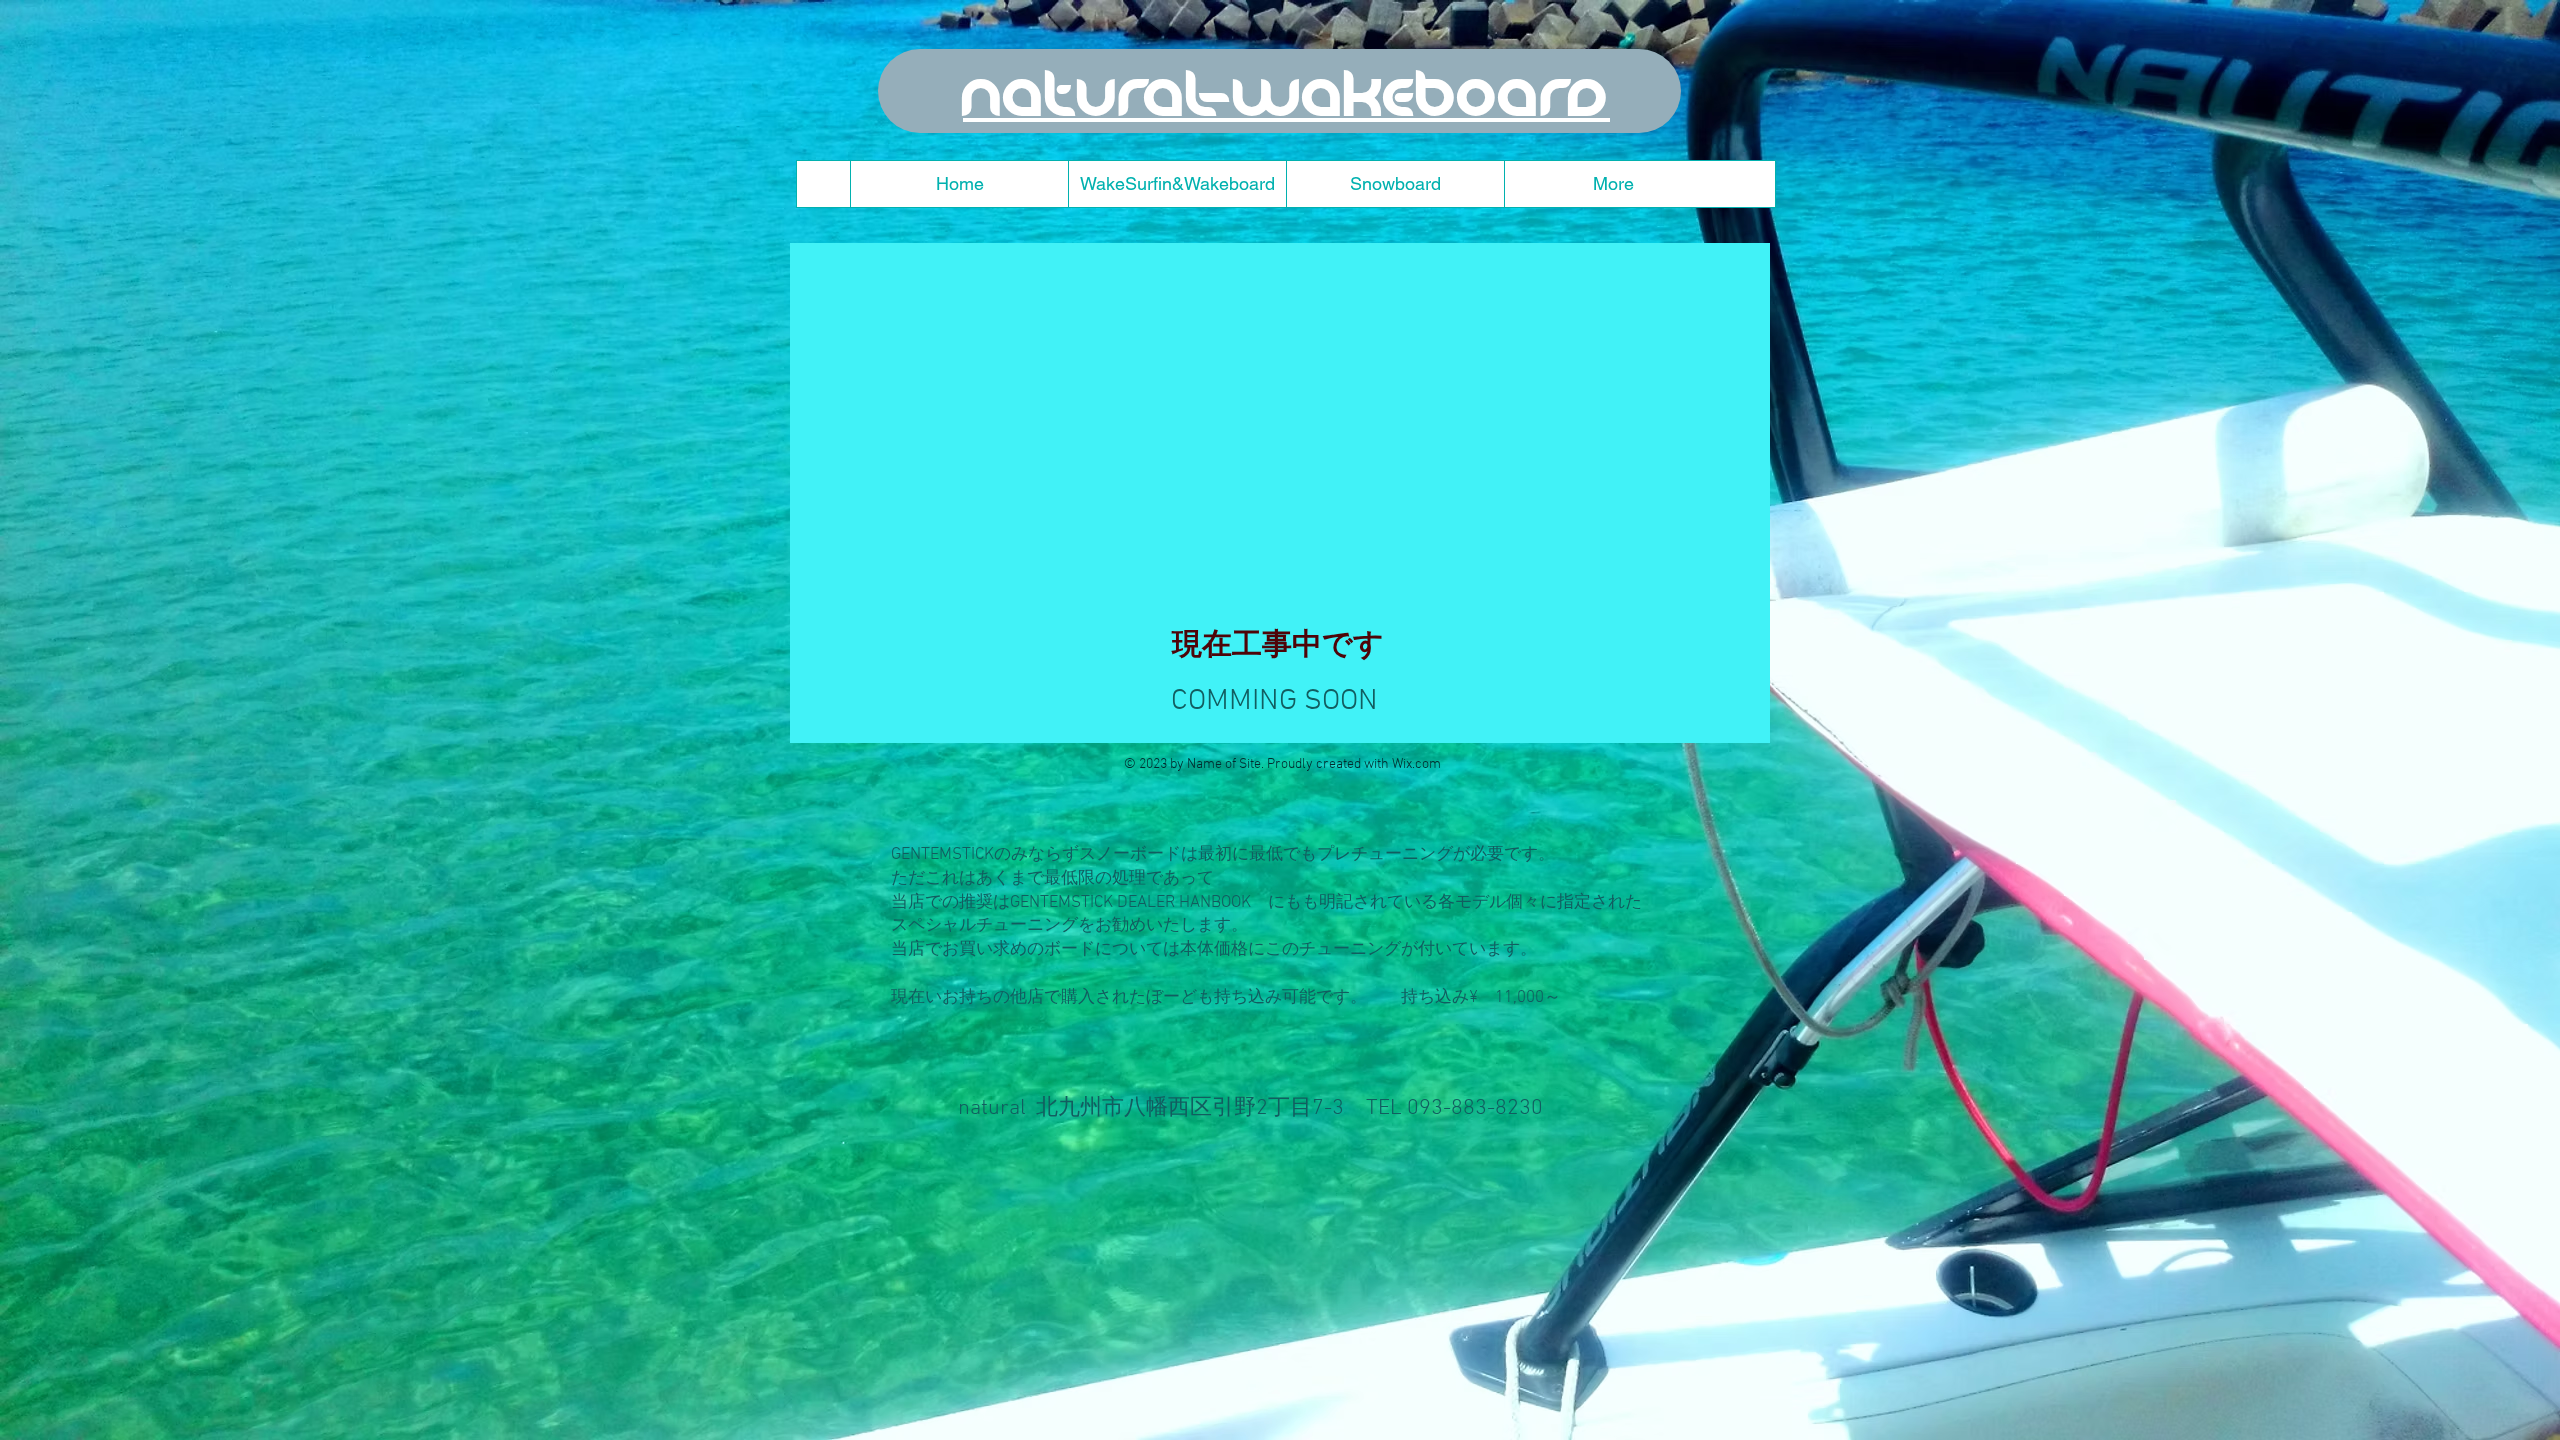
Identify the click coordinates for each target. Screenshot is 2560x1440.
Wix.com (1416, 764)
